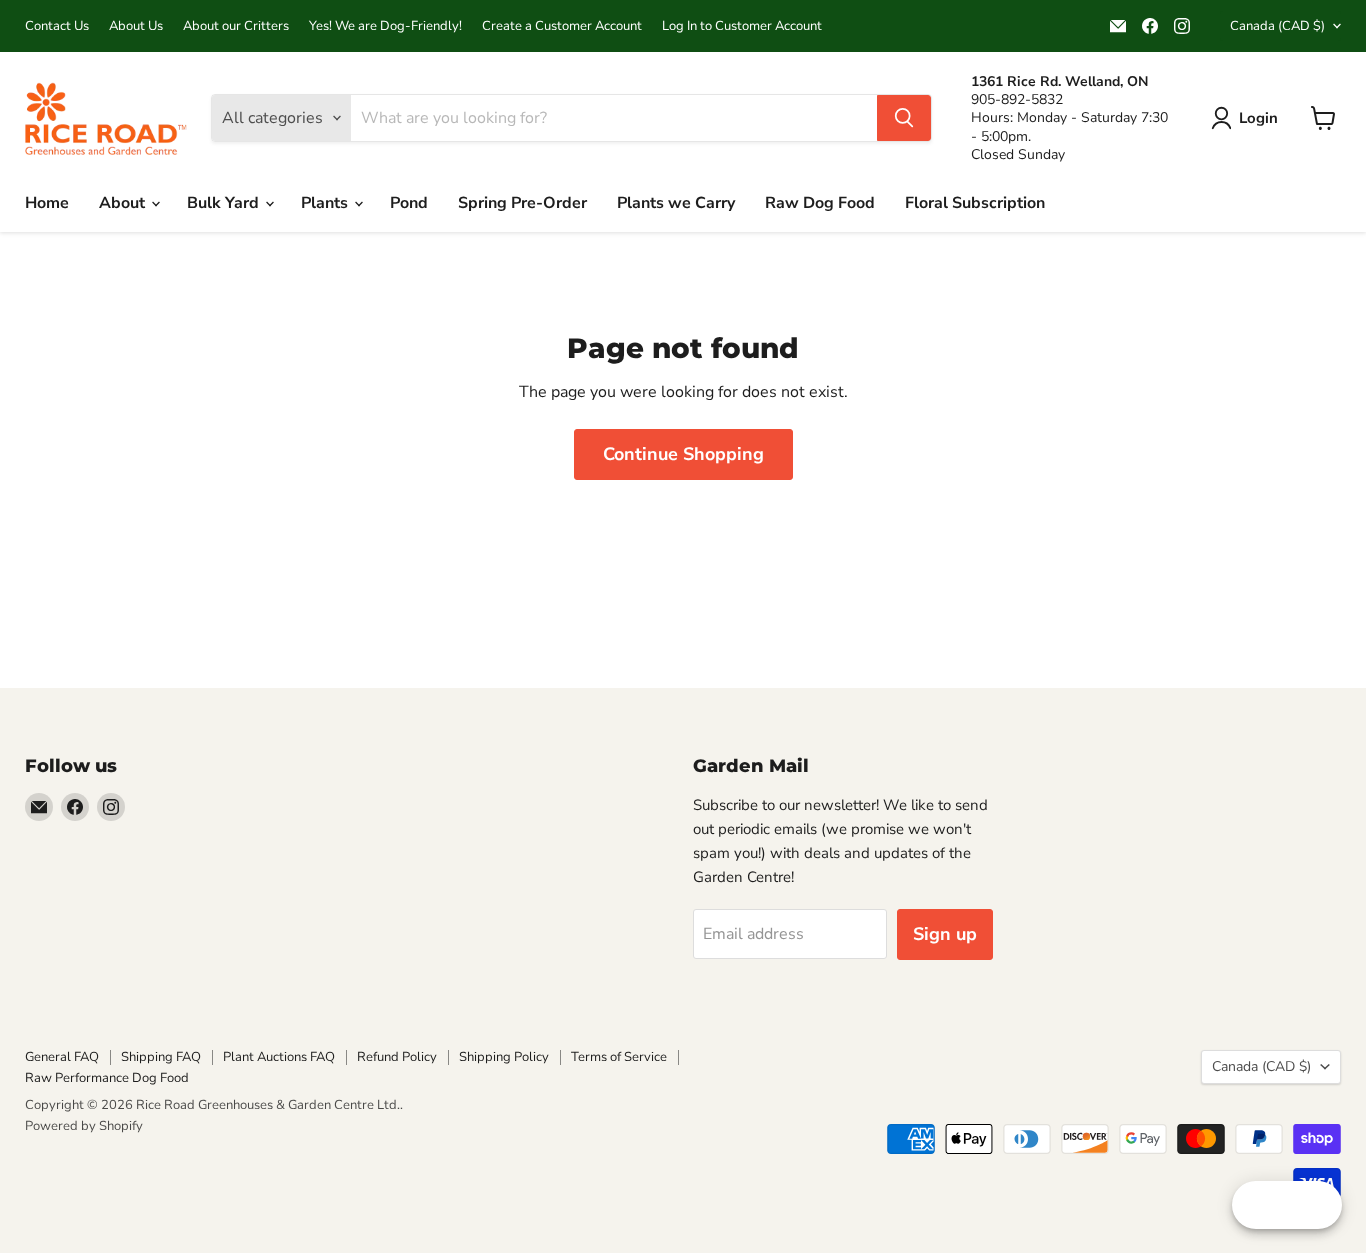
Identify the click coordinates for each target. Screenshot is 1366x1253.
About (124, 203)
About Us (136, 26)
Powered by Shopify (84, 1126)
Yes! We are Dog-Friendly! (385, 26)
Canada (1277, 26)
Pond (409, 203)
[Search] (904, 118)
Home (47, 203)
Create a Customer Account (562, 26)
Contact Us (57, 26)
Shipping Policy (504, 1057)
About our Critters (236, 26)
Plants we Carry (676, 203)
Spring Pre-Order (522, 203)
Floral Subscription (975, 203)
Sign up (945, 934)
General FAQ (62, 1057)
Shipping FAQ (161, 1057)
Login (1258, 118)
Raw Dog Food (820, 203)
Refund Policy (397, 1057)
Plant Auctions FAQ (279, 1057)
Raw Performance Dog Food (107, 1078)
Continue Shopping (683, 454)
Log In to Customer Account (742, 26)
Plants (326, 203)
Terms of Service (619, 1057)
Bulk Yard (225, 203)
